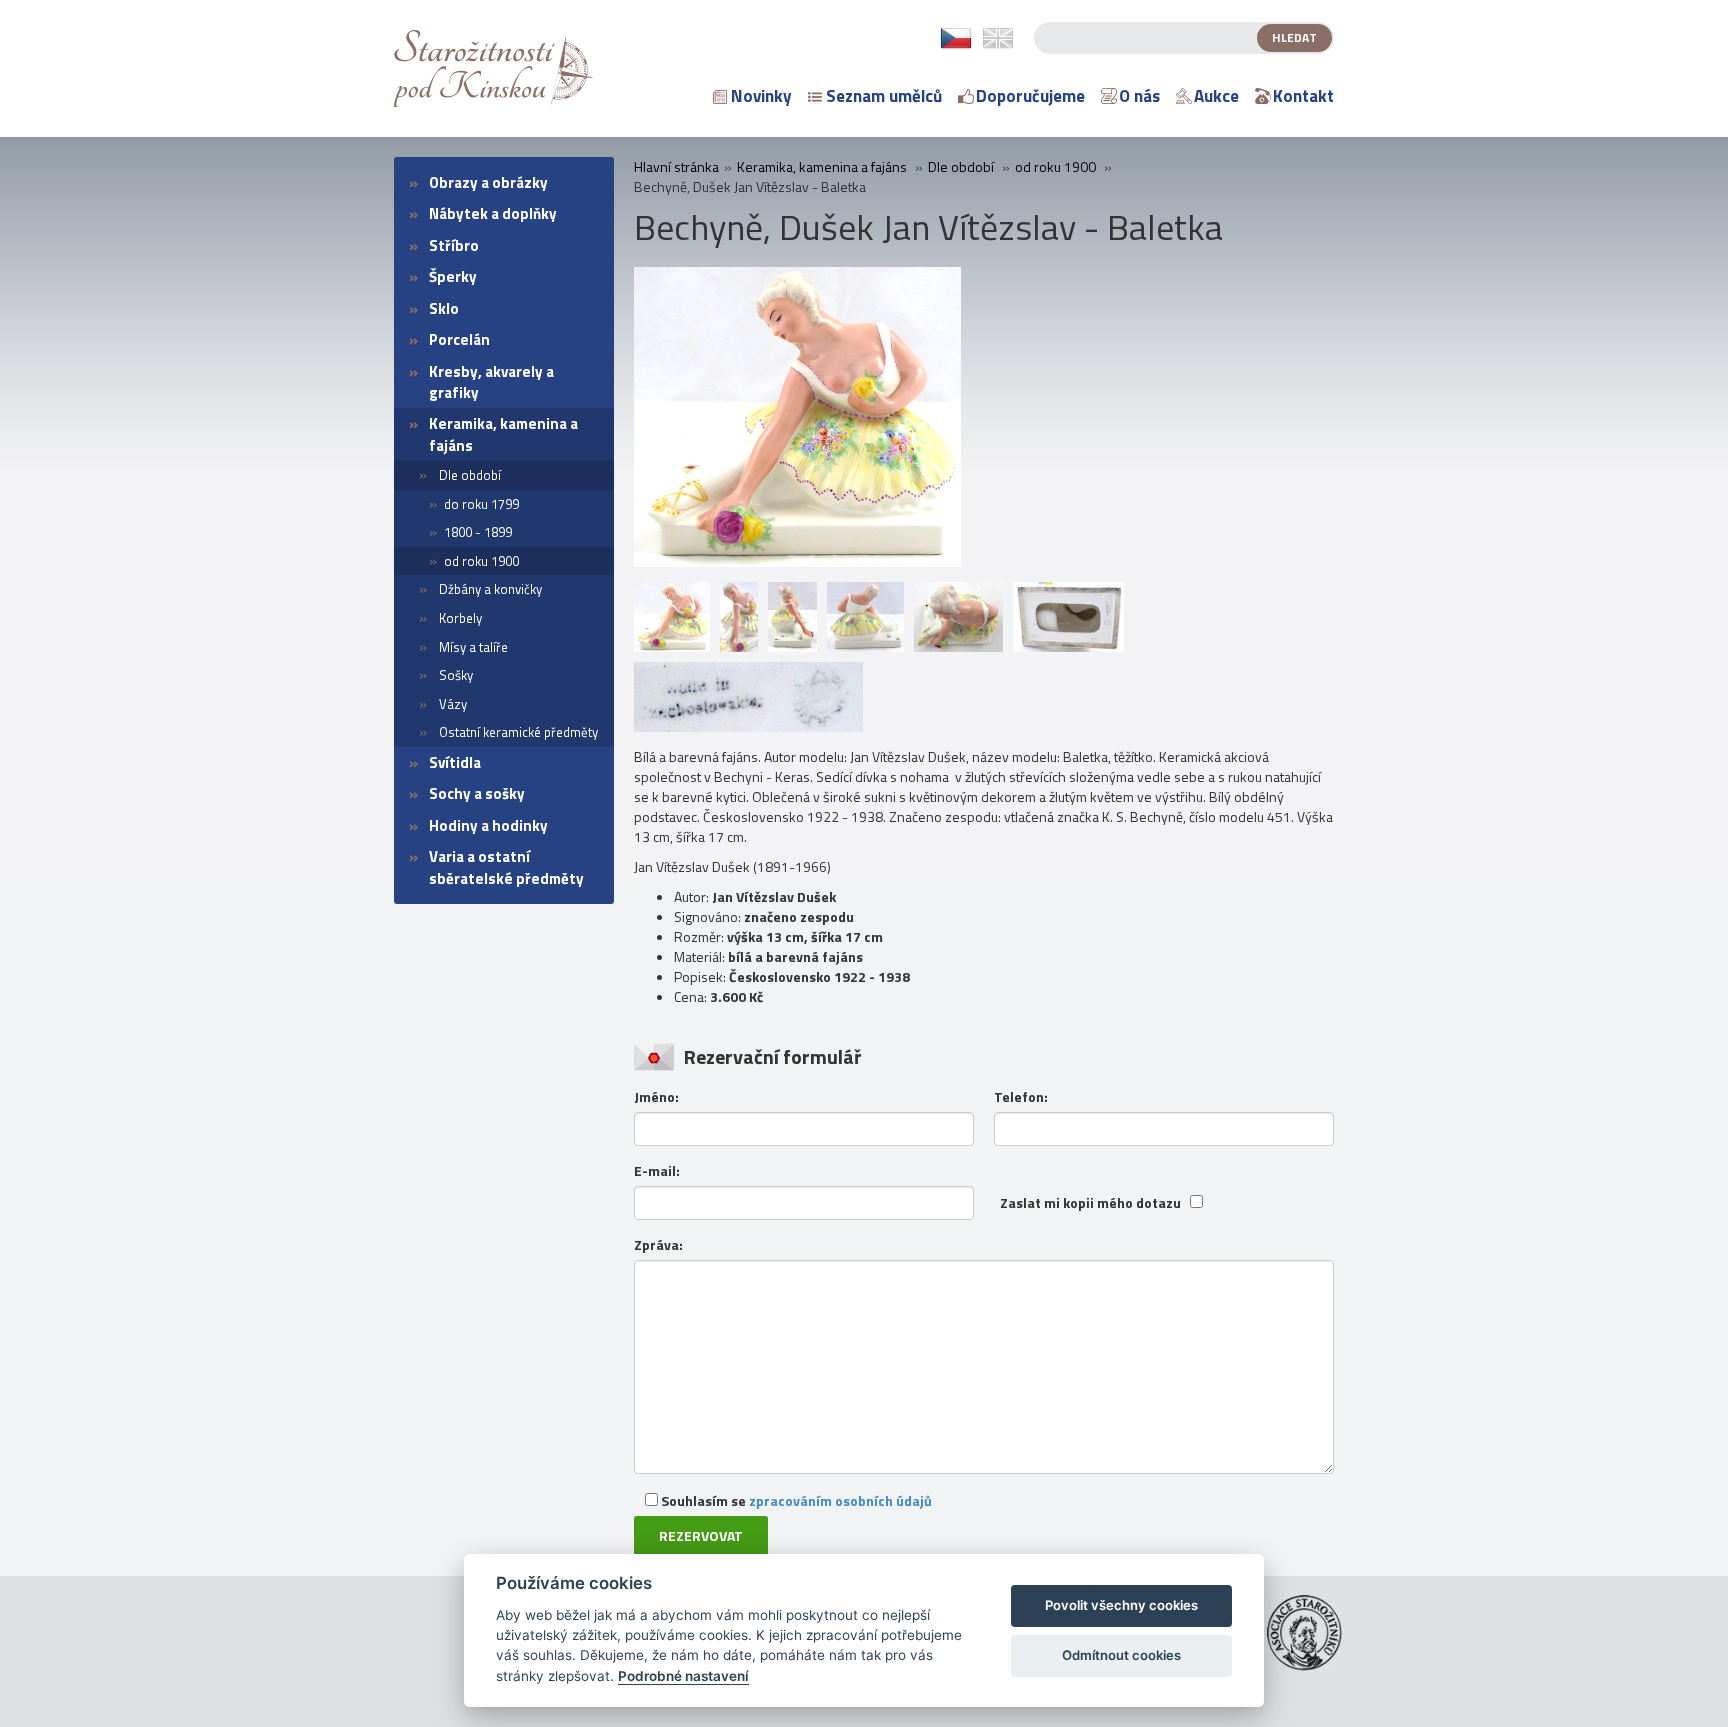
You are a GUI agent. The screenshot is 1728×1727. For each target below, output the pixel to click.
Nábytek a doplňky (493, 213)
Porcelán (459, 339)
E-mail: (657, 1171)
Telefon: (1021, 1097)
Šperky (453, 276)
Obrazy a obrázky (488, 182)
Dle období (470, 475)
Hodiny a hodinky (488, 825)
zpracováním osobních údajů (840, 1500)
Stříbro (454, 245)
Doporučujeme (1030, 96)
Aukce (1216, 96)
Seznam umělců (884, 96)
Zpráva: (658, 1245)
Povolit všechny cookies (1121, 1605)
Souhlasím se (795, 1500)
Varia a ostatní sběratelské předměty (506, 867)
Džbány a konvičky (490, 589)
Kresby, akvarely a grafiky (491, 382)
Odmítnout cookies (1121, 1655)
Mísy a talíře (473, 647)
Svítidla (455, 762)
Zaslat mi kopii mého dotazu (1090, 1203)
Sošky (456, 675)
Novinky (761, 96)
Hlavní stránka (676, 167)
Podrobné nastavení (683, 1676)
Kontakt (1303, 96)
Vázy (453, 704)
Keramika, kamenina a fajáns (503, 434)
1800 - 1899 (478, 532)
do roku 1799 (481, 504)
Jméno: (656, 1097)
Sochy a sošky (477, 793)
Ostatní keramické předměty (518, 732)
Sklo (444, 308)
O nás (1139, 96)
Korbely (460, 618)
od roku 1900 (481, 561)
